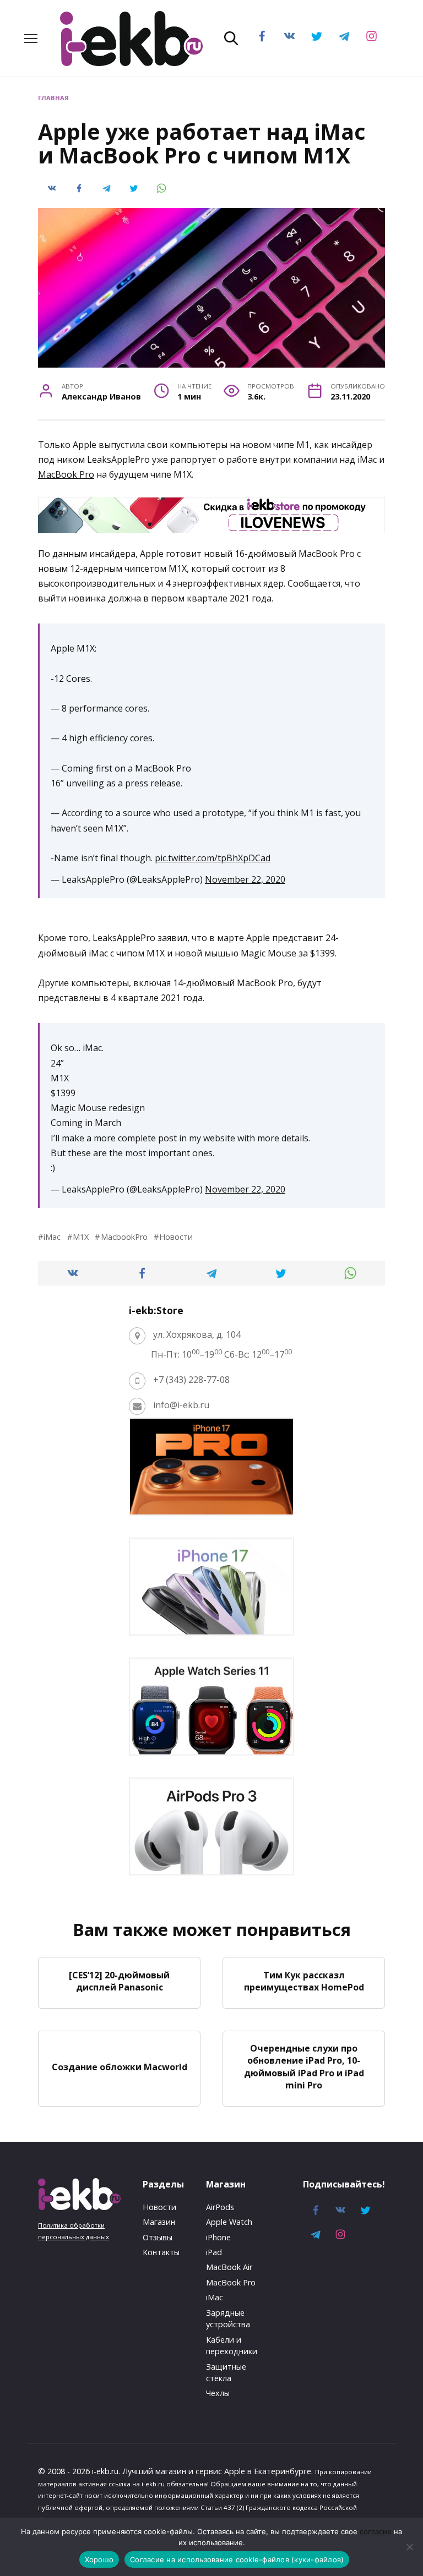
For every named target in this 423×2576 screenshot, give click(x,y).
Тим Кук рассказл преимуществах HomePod (304, 1981)
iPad (214, 2252)
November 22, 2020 (245, 879)
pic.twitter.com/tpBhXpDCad (213, 858)
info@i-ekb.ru (181, 1405)
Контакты (161, 2252)
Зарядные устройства (228, 2319)
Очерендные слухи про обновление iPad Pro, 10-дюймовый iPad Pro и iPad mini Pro (304, 2067)
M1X (81, 1237)
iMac (52, 1237)
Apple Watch (229, 2222)
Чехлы (218, 2393)
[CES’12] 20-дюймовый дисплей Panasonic (119, 1981)
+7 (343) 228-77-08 (191, 1380)
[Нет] (409, 2547)
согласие (376, 2531)
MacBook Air (229, 2267)
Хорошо (99, 2559)
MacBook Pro (66, 474)
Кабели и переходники (232, 2346)
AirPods (220, 2207)
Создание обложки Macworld (120, 2066)
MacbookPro (124, 1237)
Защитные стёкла (226, 2373)
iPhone (218, 2237)
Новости (176, 1237)
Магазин (159, 2222)
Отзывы (158, 2237)
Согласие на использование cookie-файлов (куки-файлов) (237, 2559)
